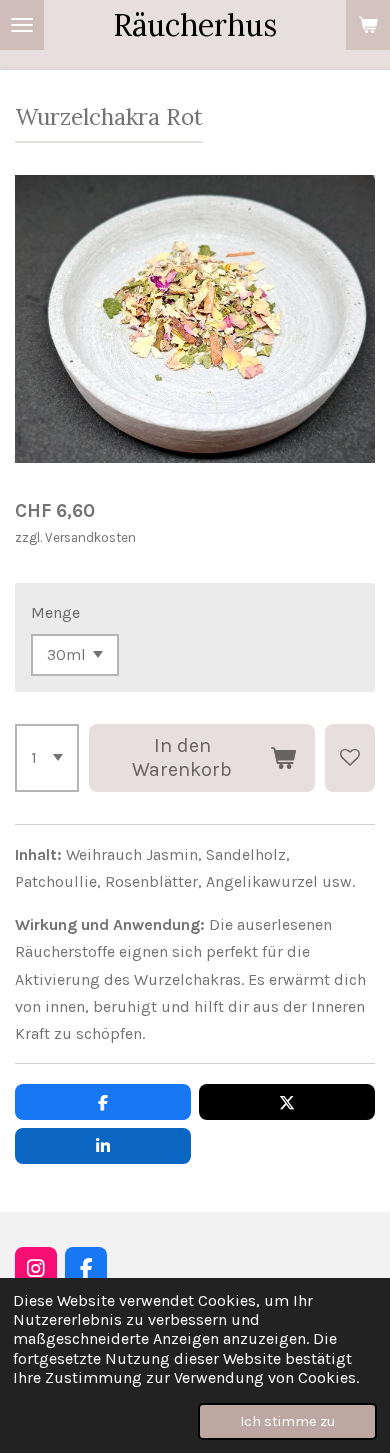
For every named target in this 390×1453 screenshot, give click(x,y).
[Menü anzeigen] (22, 25)
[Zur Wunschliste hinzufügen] (350, 758)
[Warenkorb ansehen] (368, 25)
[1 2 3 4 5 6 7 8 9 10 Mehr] (47, 758)
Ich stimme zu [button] (287, 1421)
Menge (55, 612)
